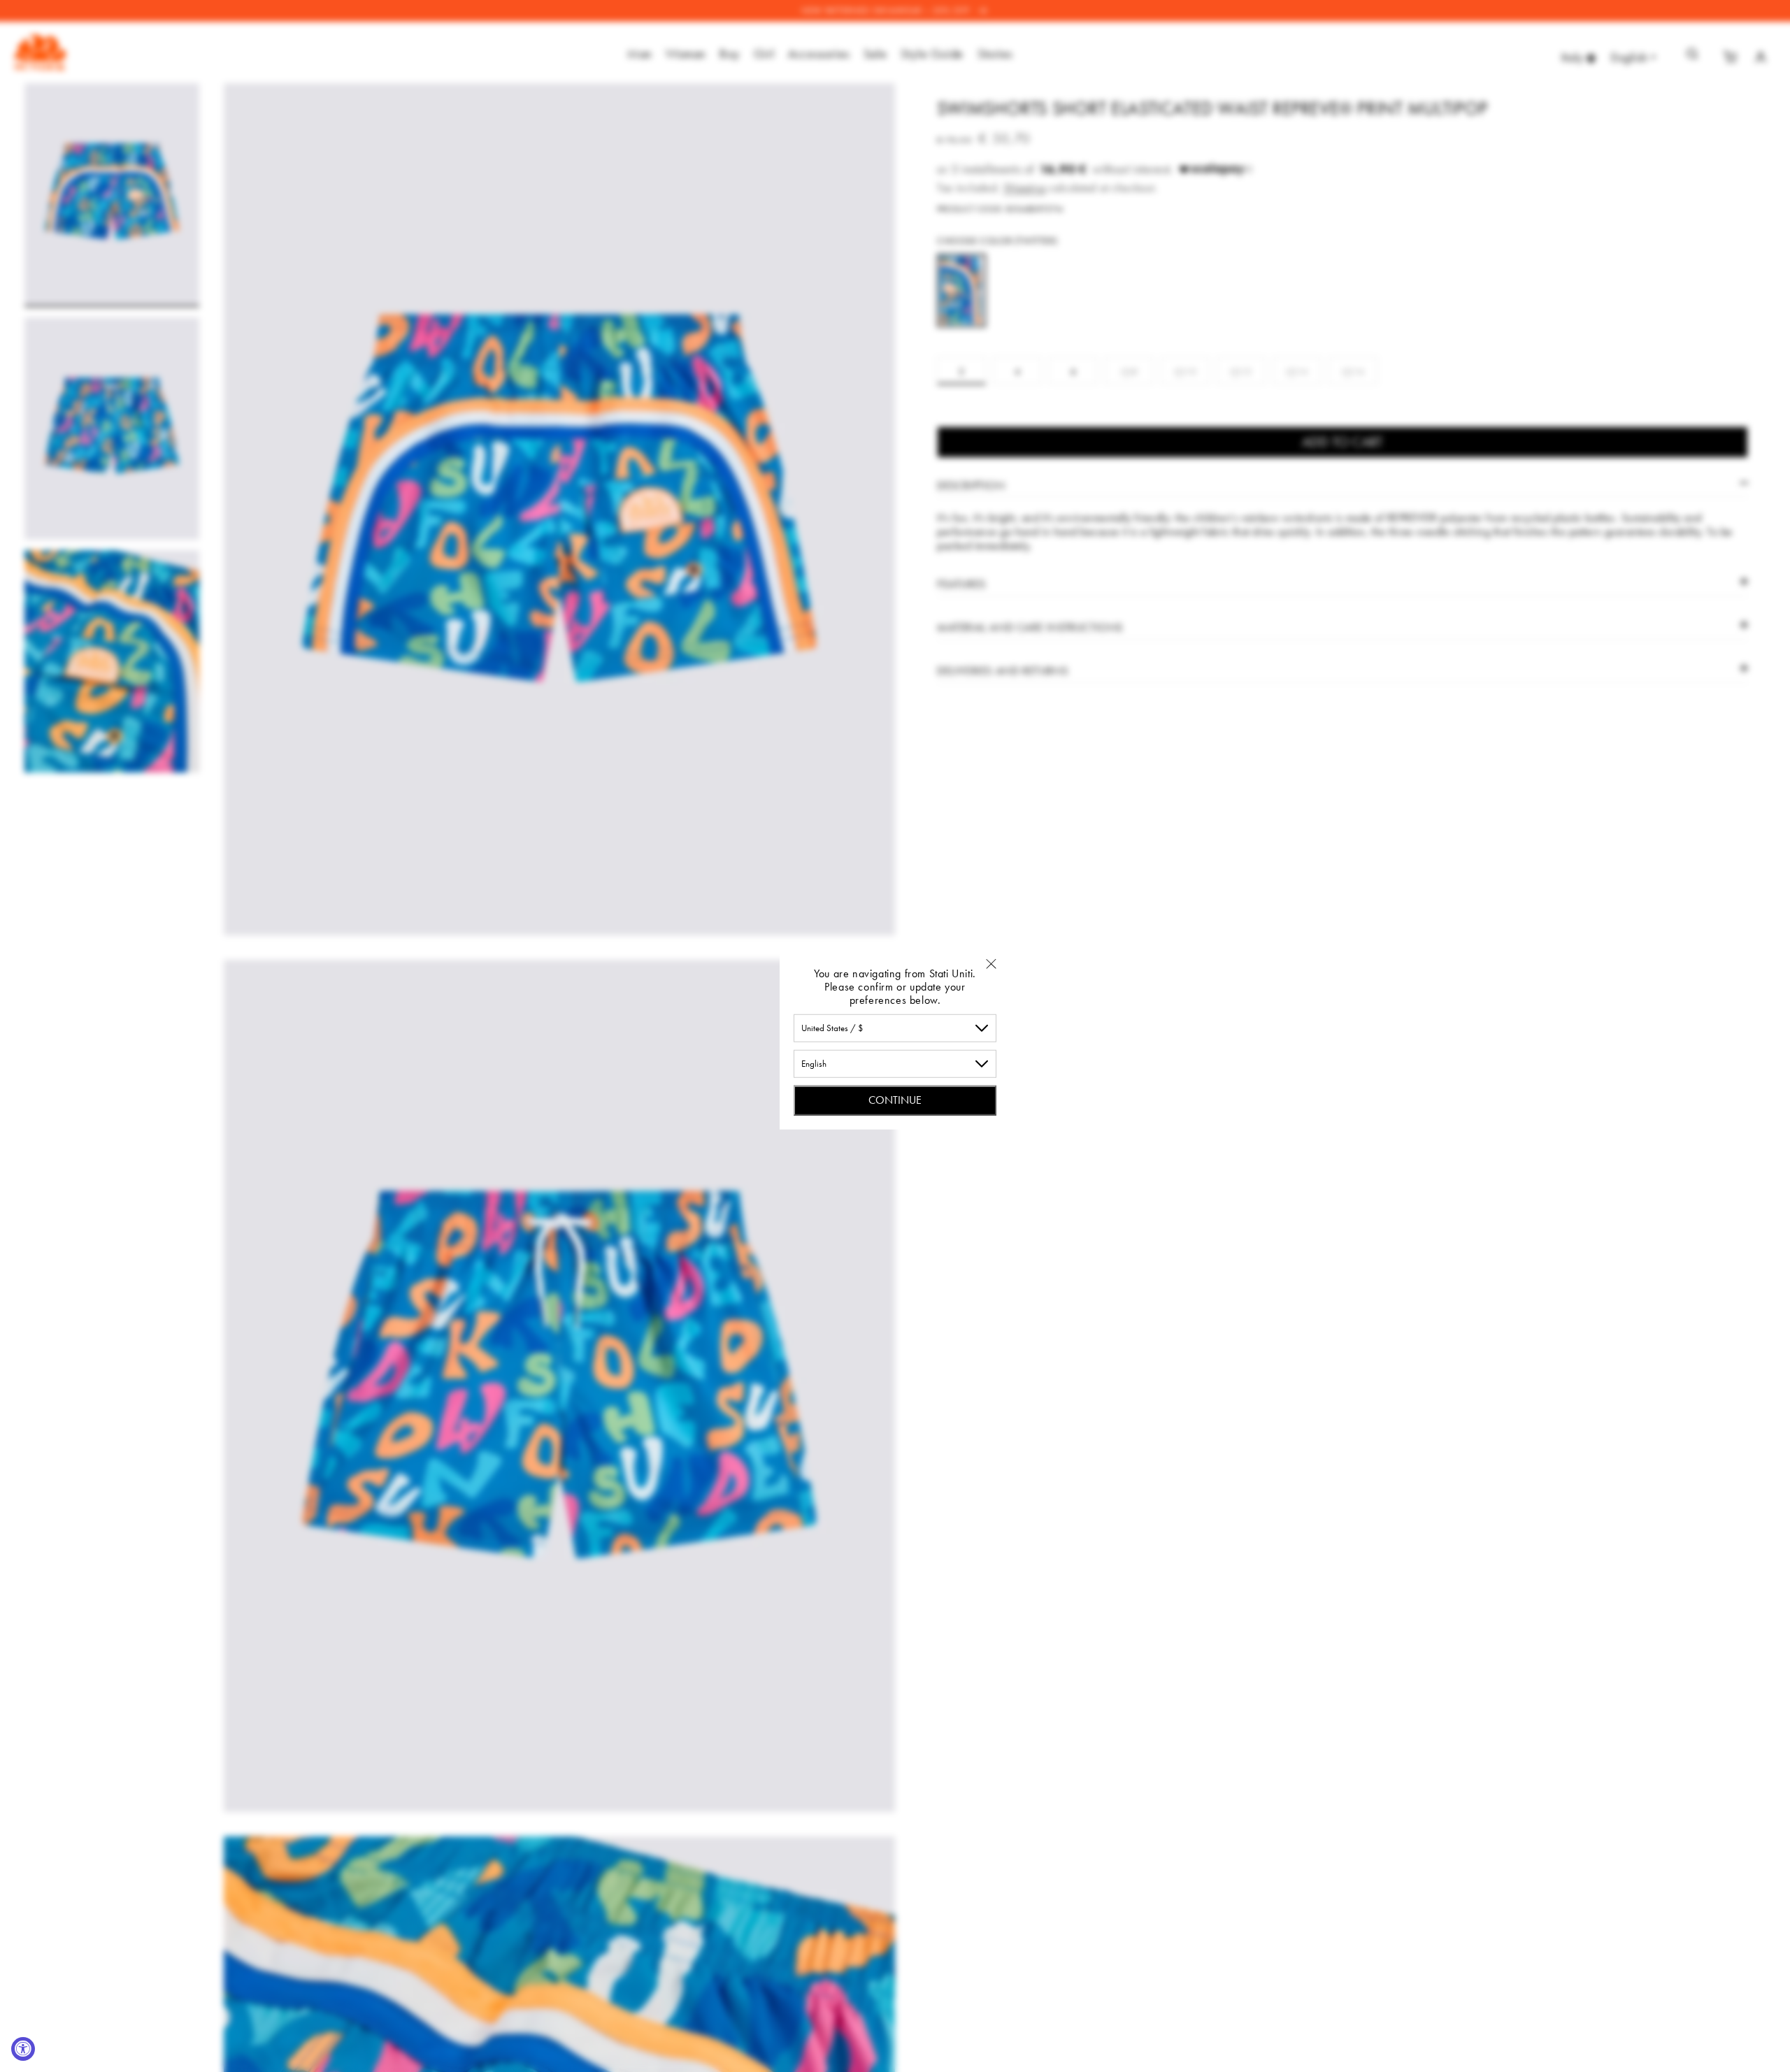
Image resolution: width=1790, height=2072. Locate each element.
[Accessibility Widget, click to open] (23, 2049)
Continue (895, 1099)
